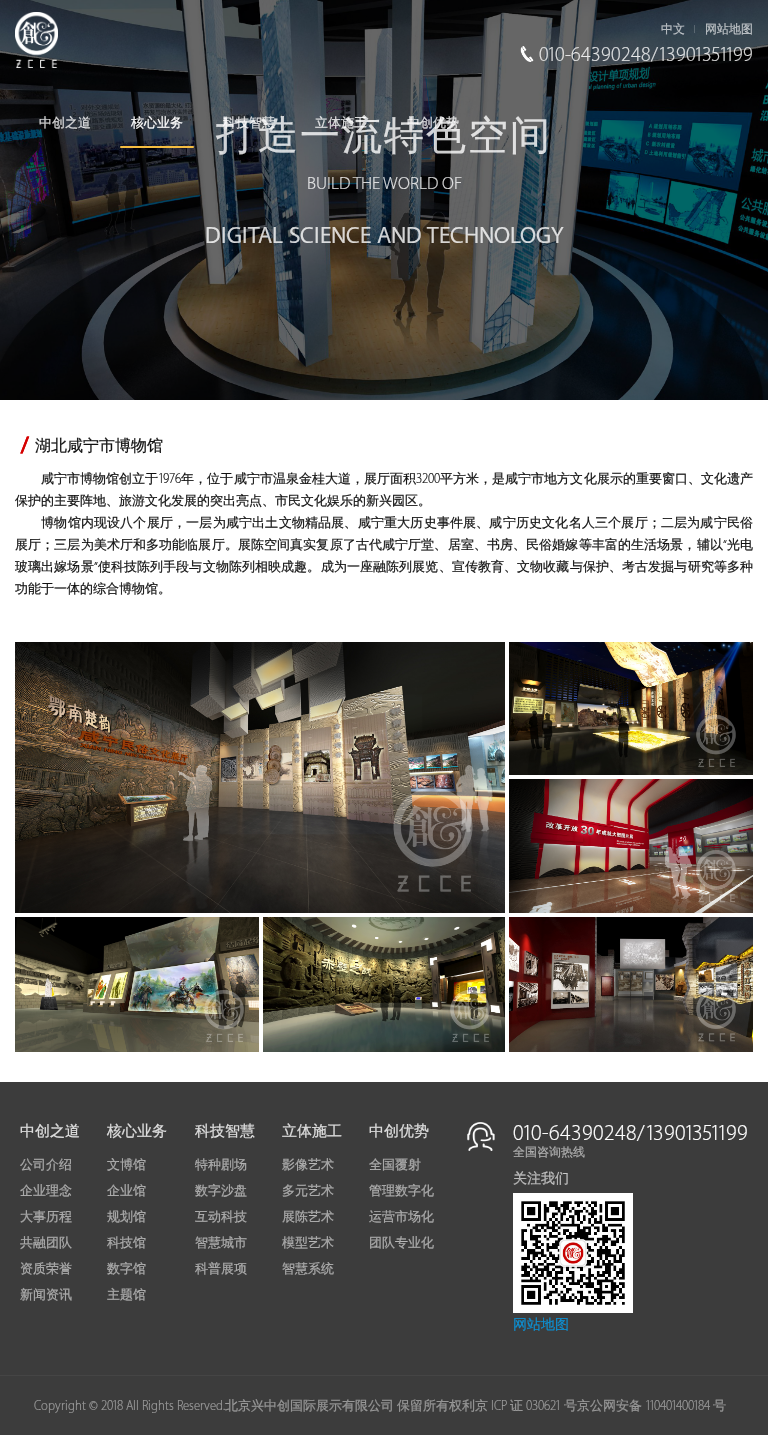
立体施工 (341, 123)
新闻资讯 (46, 1295)
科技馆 (126, 1243)
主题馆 (126, 1295)
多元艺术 (308, 1191)
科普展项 (221, 1269)
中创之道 (65, 123)
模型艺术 (308, 1243)
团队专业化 (401, 1243)
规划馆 (126, 1217)
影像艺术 (308, 1165)
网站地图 (729, 29)
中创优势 (433, 123)
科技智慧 (249, 123)
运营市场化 (401, 1217)
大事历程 (46, 1217)
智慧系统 (308, 1269)
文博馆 (126, 1165)
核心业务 (157, 123)
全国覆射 (395, 1165)
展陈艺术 (308, 1217)
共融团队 (46, 1243)
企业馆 (126, 1191)
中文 (673, 29)
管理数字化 (401, 1191)
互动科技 (221, 1217)
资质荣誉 (46, 1269)
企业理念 (46, 1191)
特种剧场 (221, 1165)
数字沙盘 (221, 1191)
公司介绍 (46, 1165)
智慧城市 (221, 1243)
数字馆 (126, 1269)
